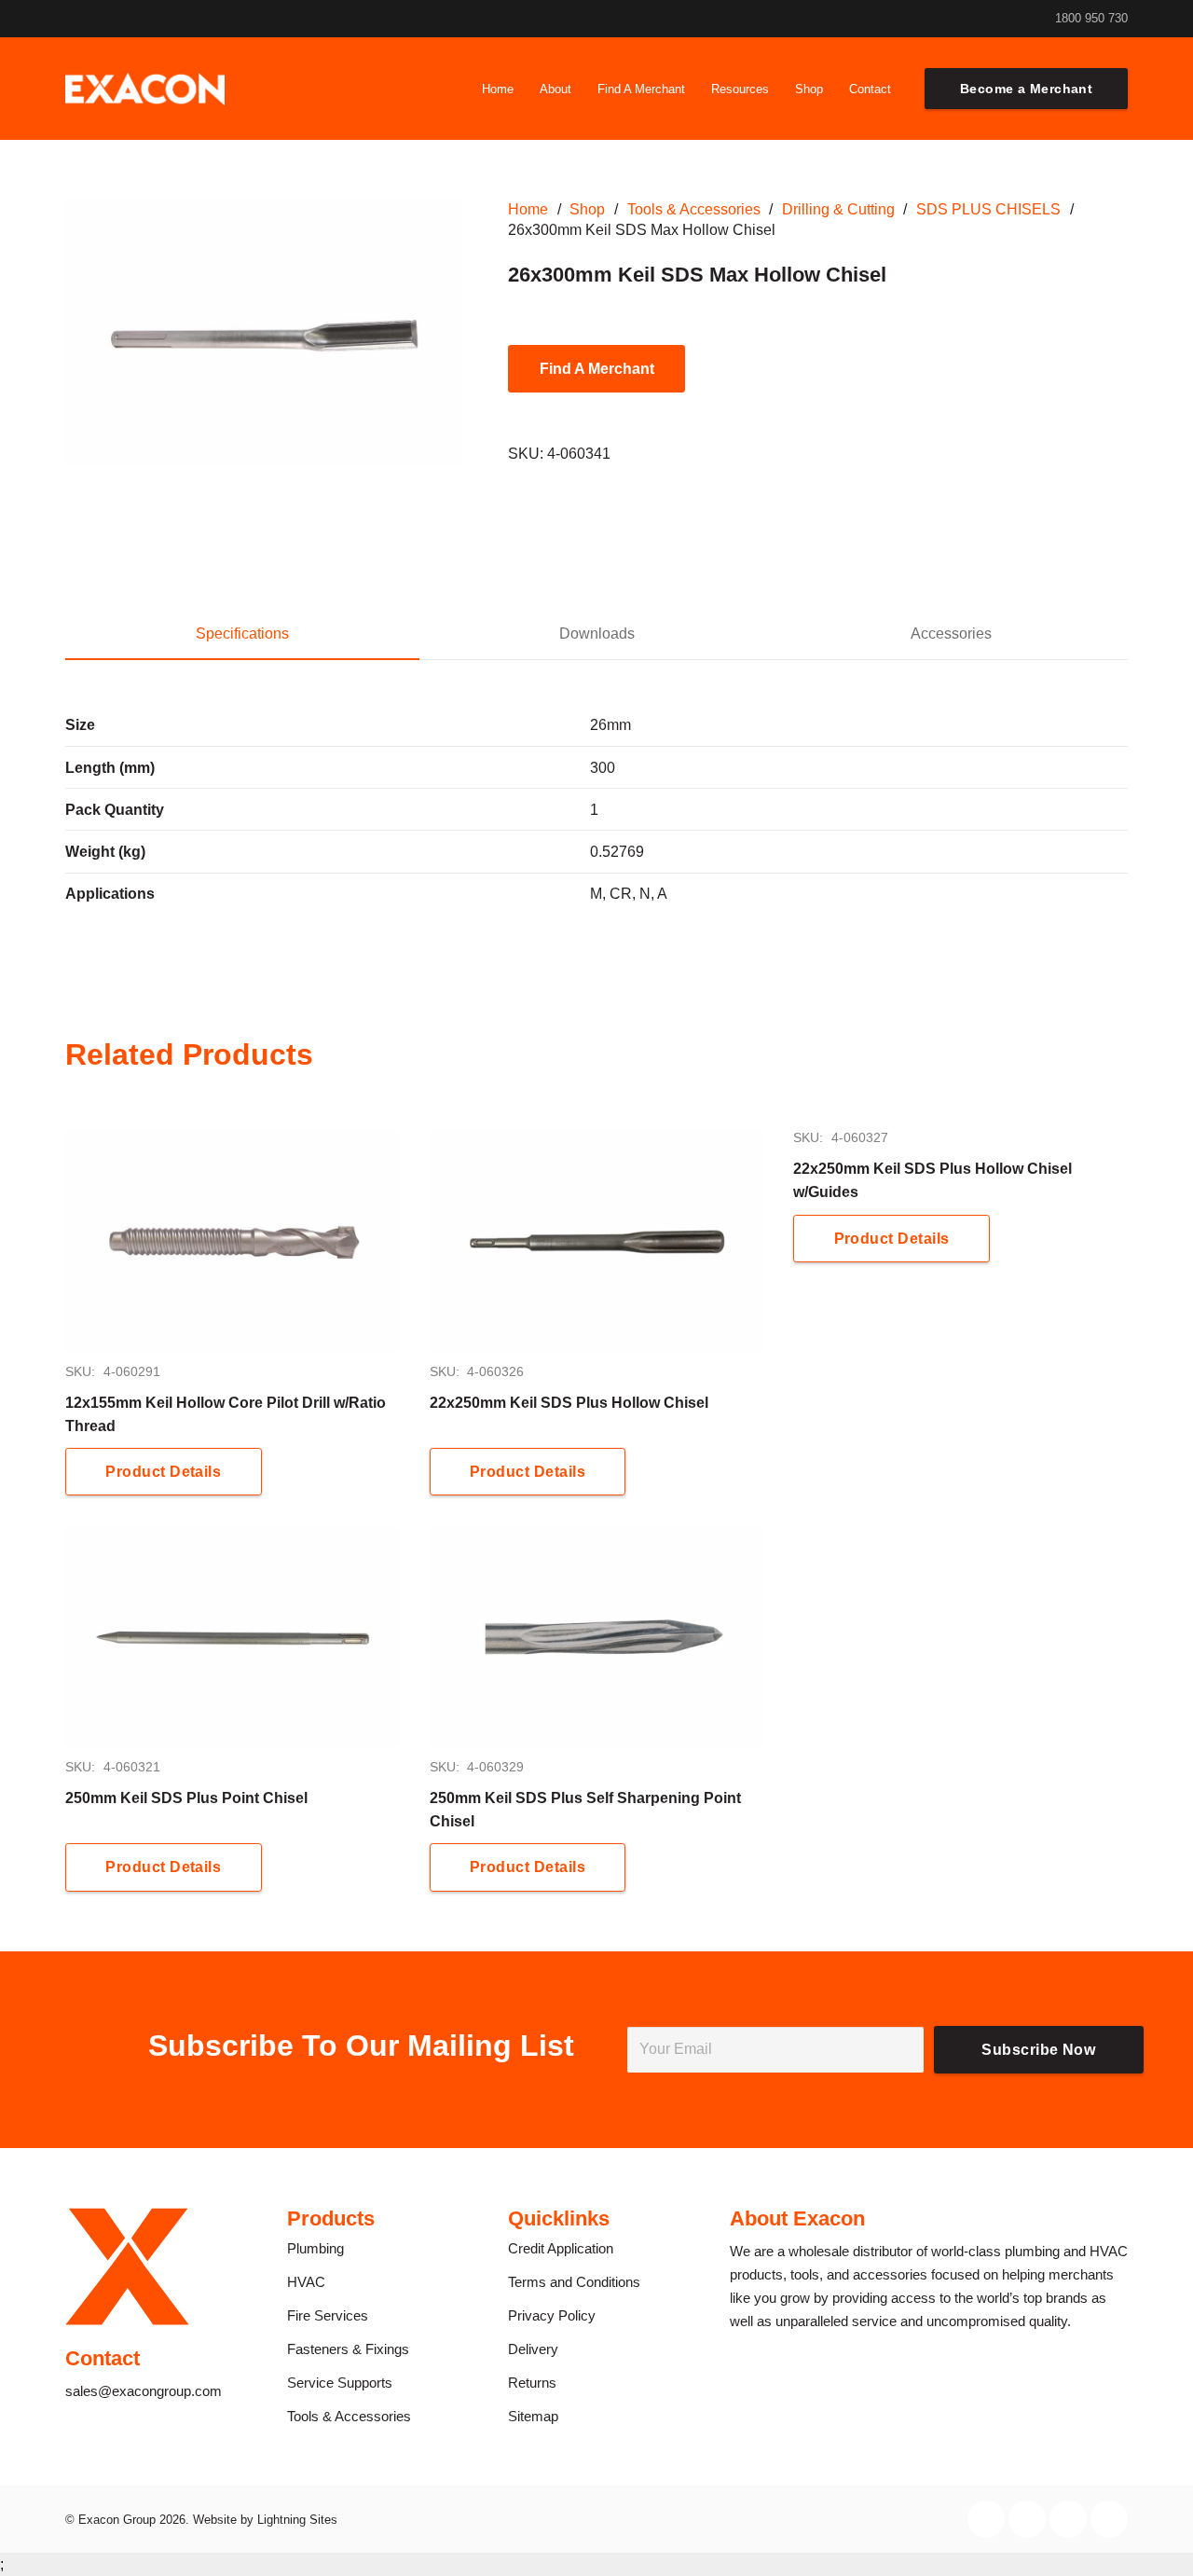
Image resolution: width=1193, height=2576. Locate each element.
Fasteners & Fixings (348, 2349)
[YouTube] (1006, 19)
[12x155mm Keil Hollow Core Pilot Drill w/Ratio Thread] (233, 1240)
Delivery (533, 2349)
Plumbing (315, 2248)
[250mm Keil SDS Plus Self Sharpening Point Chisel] (597, 1637)
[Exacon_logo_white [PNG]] (145, 89)
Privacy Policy (552, 2315)
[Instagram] (942, 19)
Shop (587, 209)
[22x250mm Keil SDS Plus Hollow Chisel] (597, 1240)
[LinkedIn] (974, 19)
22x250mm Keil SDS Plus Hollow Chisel (569, 1403)
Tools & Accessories (694, 209)
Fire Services (328, 2315)
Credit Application (561, 2248)
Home (528, 209)
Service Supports (340, 2383)
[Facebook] (911, 19)
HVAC (306, 2282)
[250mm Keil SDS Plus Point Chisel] (233, 1637)
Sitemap (533, 2416)
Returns (532, 2383)
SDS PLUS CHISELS (988, 209)
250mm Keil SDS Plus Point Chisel (186, 1798)
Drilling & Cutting (838, 209)
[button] (582, 89)
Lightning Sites (297, 2520)
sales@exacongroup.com (144, 2391)
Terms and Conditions (574, 2282)
